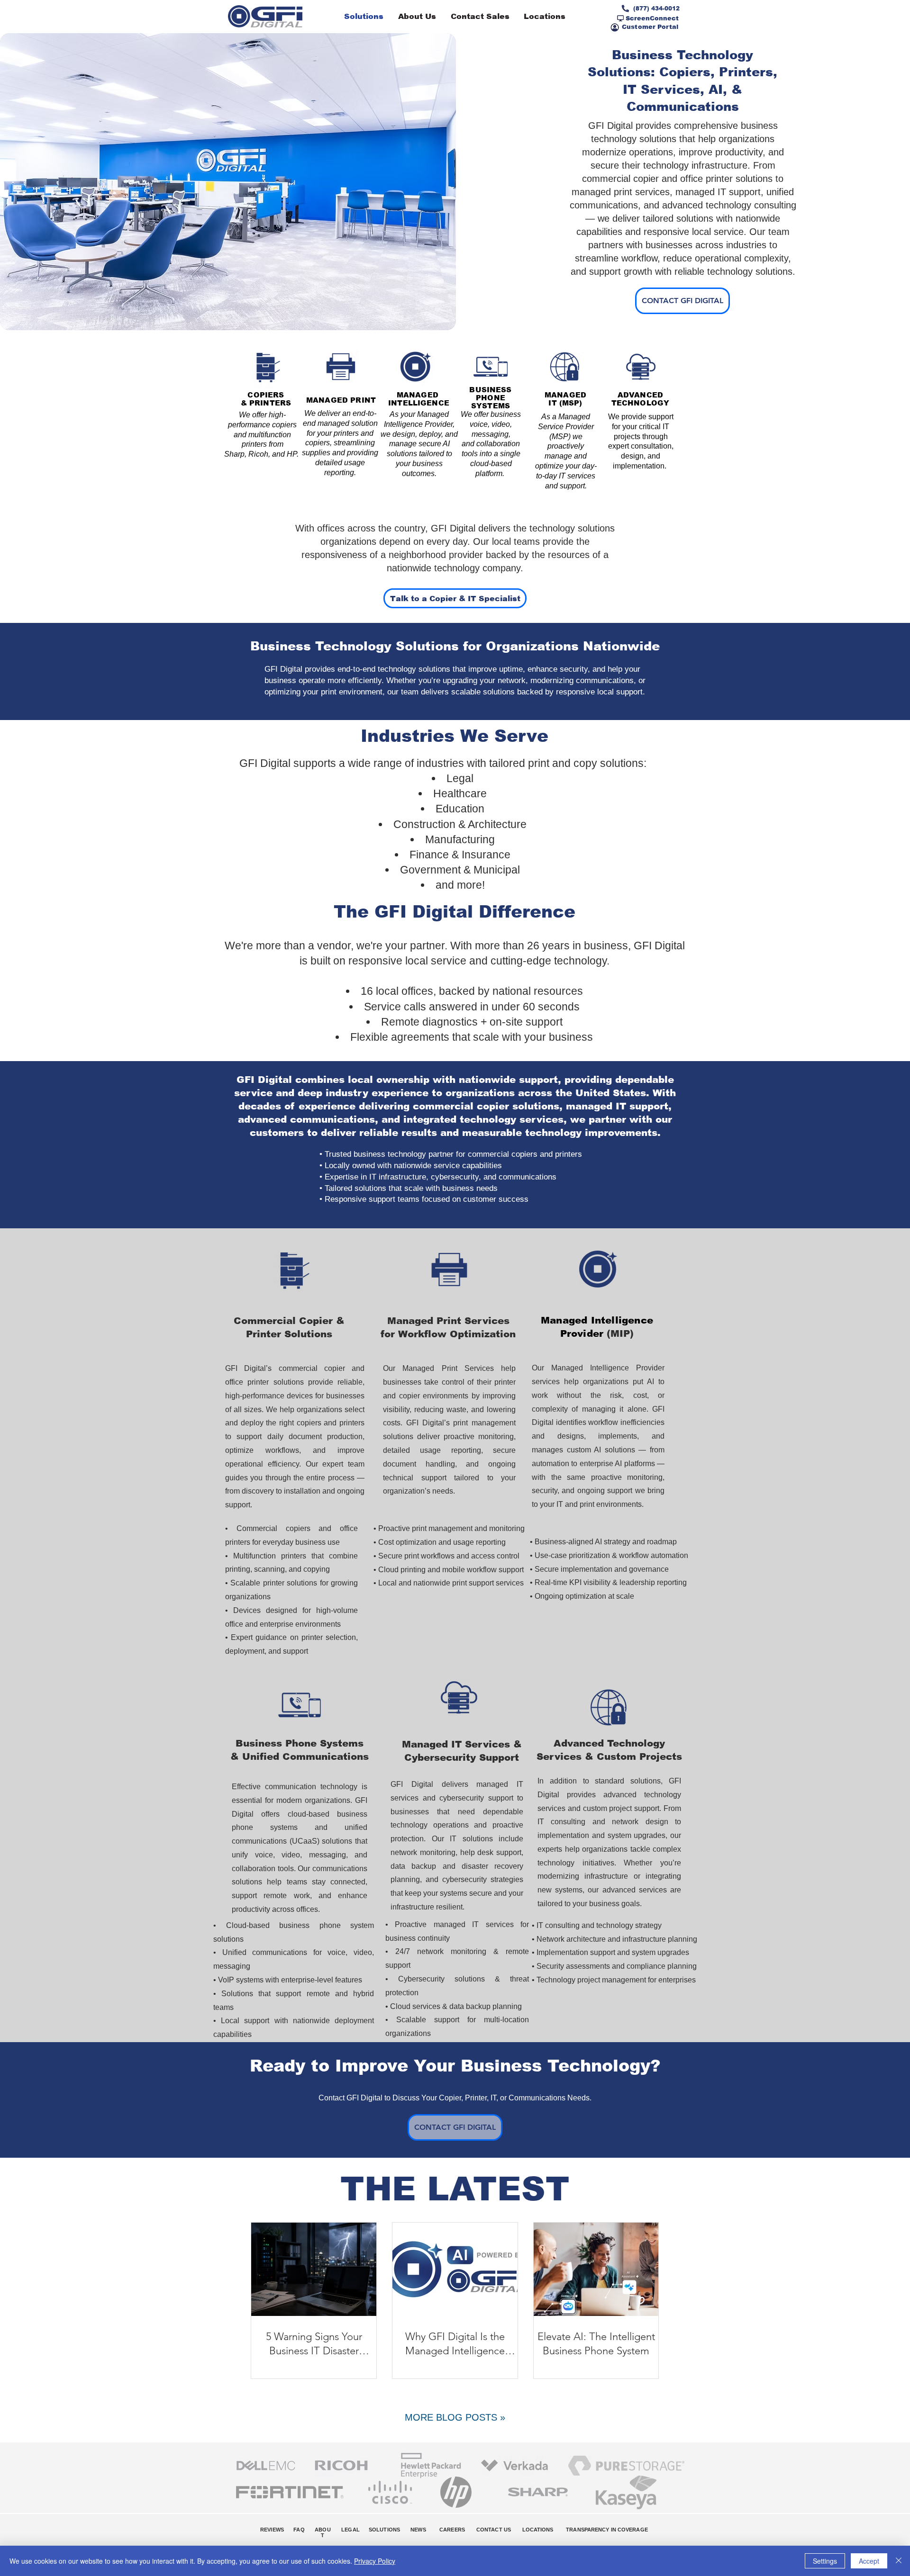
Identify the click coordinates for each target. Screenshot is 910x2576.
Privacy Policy (375, 2561)
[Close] (899, 2561)
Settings (825, 2561)
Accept (869, 2561)
